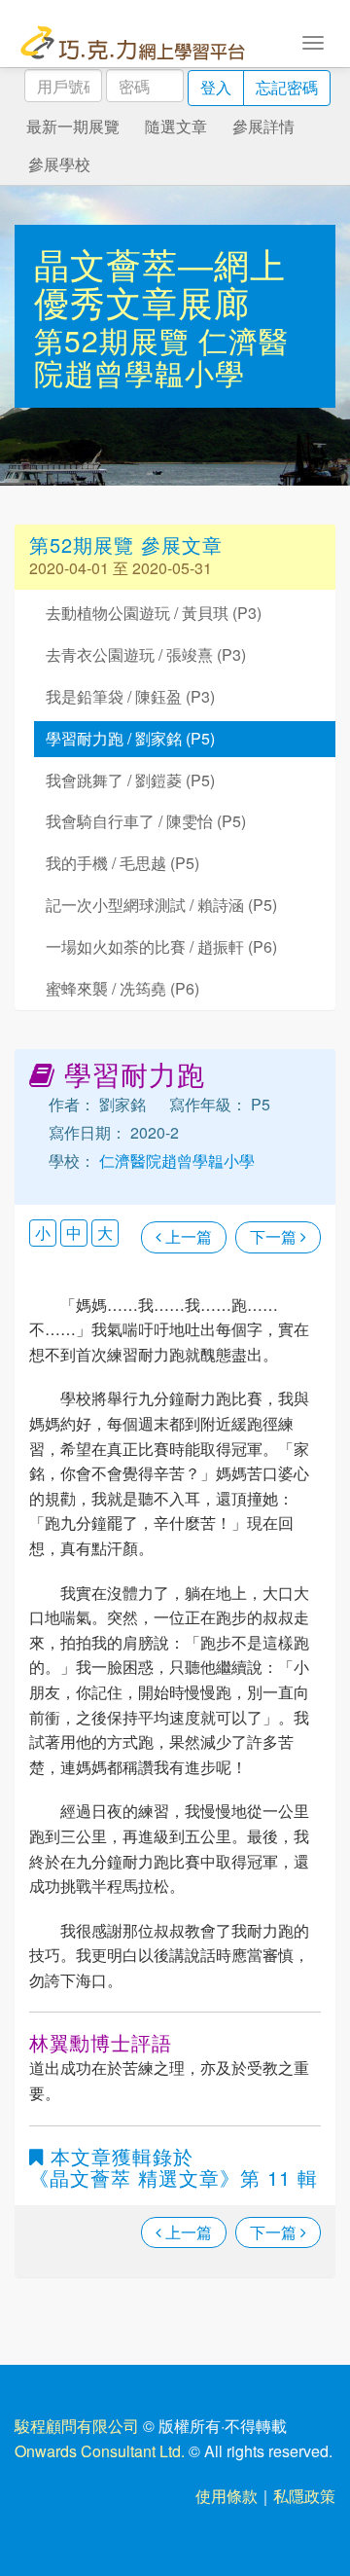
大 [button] (105, 1233)
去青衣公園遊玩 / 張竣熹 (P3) (146, 654)
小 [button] (43, 1233)
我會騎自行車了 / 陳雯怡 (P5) (146, 821)
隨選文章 (176, 126)
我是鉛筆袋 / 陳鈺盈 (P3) (130, 696)
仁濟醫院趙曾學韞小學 (161, 356)
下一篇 (275, 1236)
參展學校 (59, 164)
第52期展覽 (116, 340)
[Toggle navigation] (313, 41)
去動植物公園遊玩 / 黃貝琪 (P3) (154, 613)
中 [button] (74, 1233)
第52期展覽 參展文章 (126, 544)
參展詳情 (263, 126)
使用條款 (227, 2496)
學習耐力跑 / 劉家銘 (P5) (130, 738)
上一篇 (187, 1236)
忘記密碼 (287, 87)
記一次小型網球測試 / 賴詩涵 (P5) (161, 905)
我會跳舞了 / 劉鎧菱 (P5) (130, 780)
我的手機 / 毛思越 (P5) (122, 863)
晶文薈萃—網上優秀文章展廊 (160, 283)
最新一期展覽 (73, 126)
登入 (216, 87)
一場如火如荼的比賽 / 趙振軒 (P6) (161, 946)
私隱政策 (304, 2496)
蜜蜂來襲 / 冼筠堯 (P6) (122, 988)
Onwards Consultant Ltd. (100, 2451)
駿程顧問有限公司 (77, 2426)
